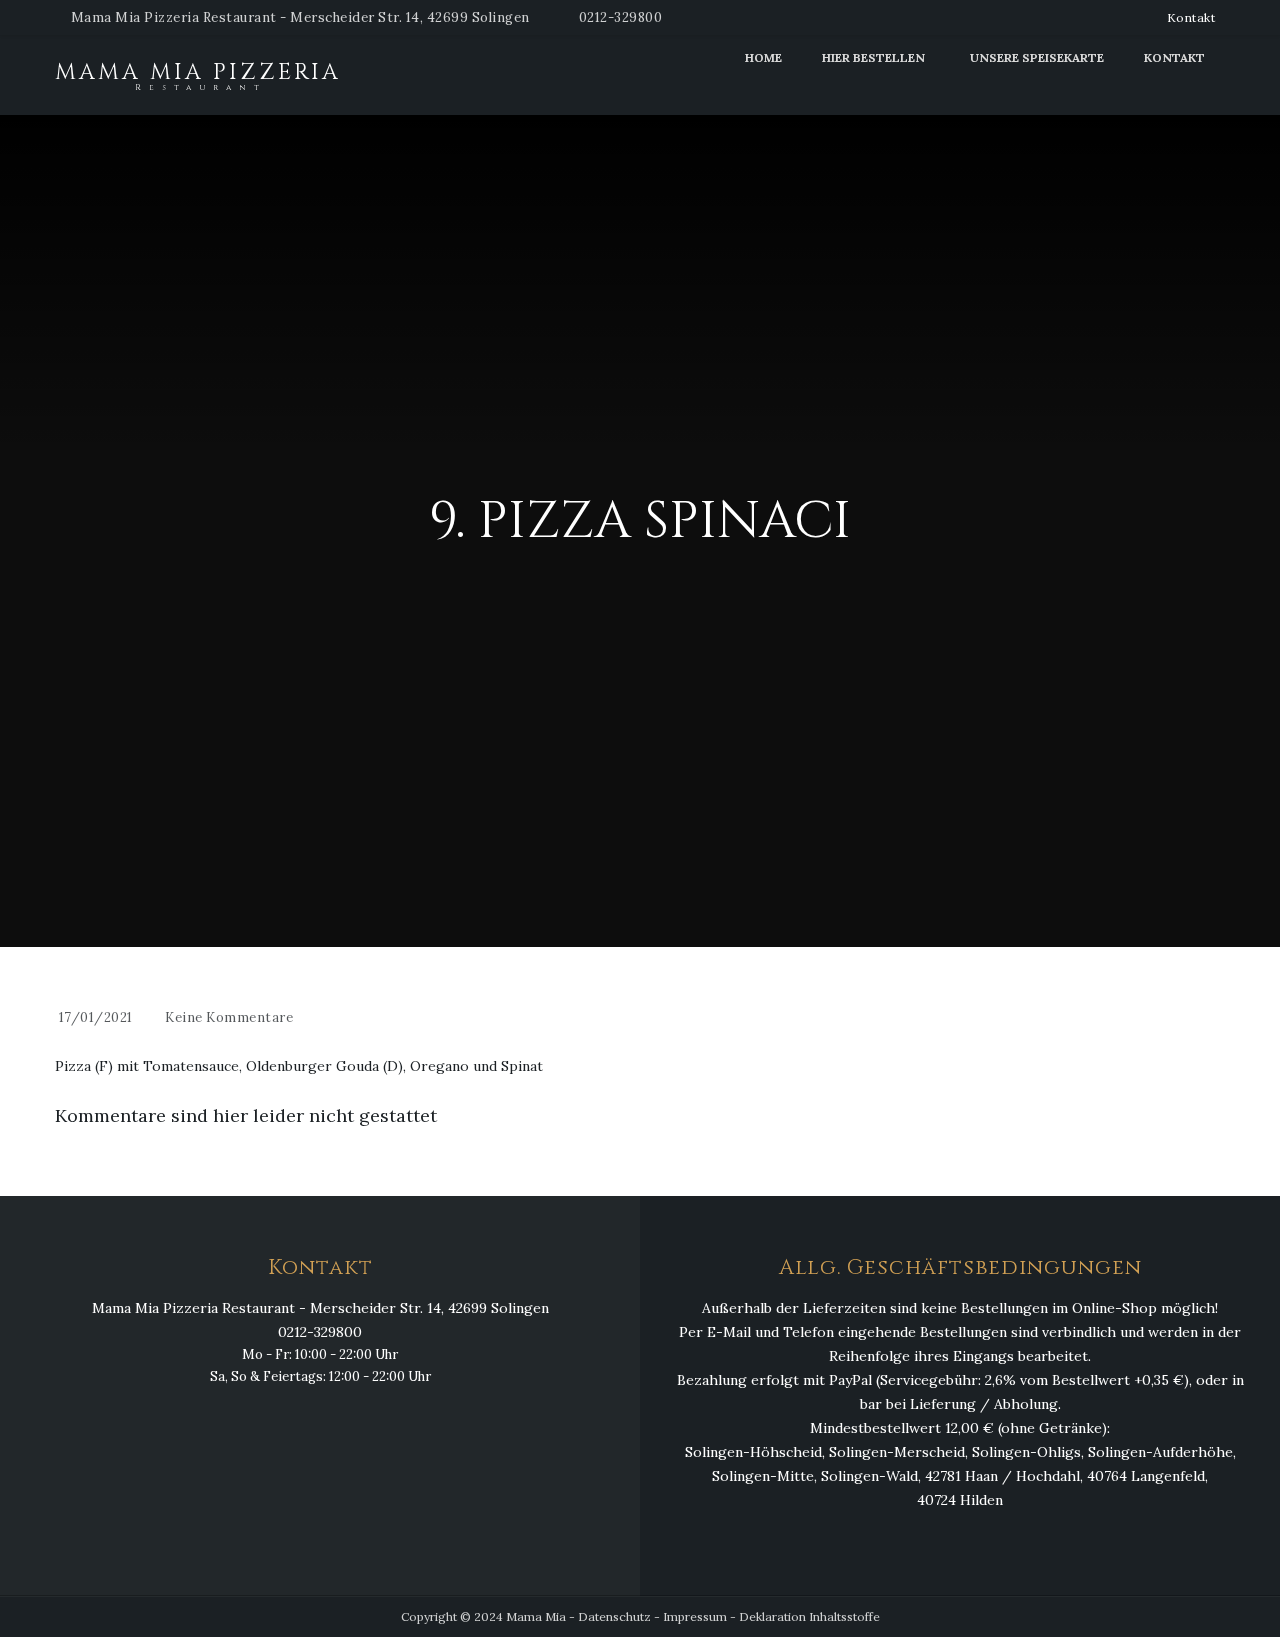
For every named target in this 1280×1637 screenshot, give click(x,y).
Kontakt (1191, 17)
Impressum (695, 1616)
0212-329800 (621, 17)
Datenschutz (614, 1616)
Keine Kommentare (229, 1017)
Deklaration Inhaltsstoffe (809, 1616)
